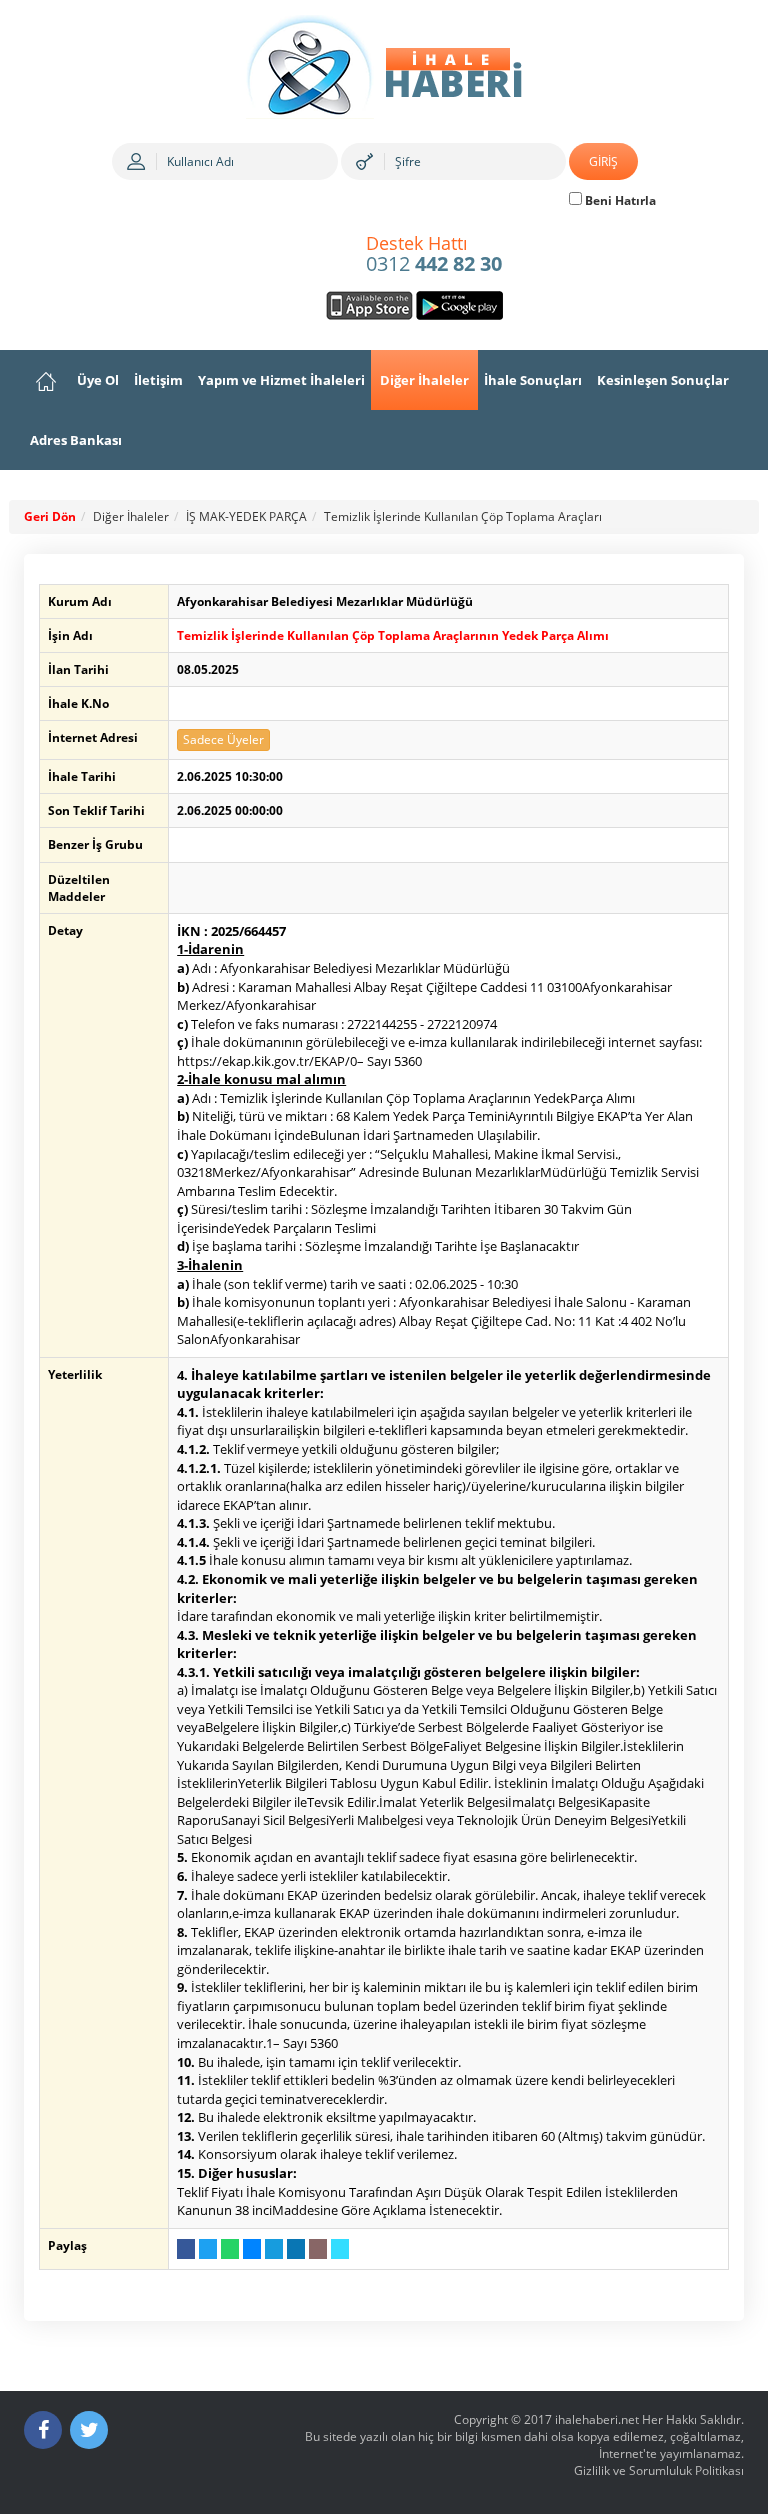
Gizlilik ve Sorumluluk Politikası (659, 2470)
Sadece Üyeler (223, 739)
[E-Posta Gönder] (318, 2249)
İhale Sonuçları (533, 380)
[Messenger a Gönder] (252, 2249)
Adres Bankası (76, 440)
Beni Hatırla (619, 200)
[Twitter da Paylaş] (208, 2249)
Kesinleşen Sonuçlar (663, 380)
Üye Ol (98, 380)
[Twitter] (89, 2430)
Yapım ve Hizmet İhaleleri (281, 380)
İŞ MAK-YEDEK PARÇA (246, 516)
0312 (434, 255)
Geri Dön (50, 516)
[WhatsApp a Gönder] (230, 2249)
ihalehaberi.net (597, 2419)
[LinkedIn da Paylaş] (296, 2249)
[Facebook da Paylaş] (186, 2249)
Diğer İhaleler (424, 380)
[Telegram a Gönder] (274, 2249)
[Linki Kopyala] (340, 2249)
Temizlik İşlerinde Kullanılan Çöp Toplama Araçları (463, 516)
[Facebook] (43, 2430)
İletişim (158, 380)
